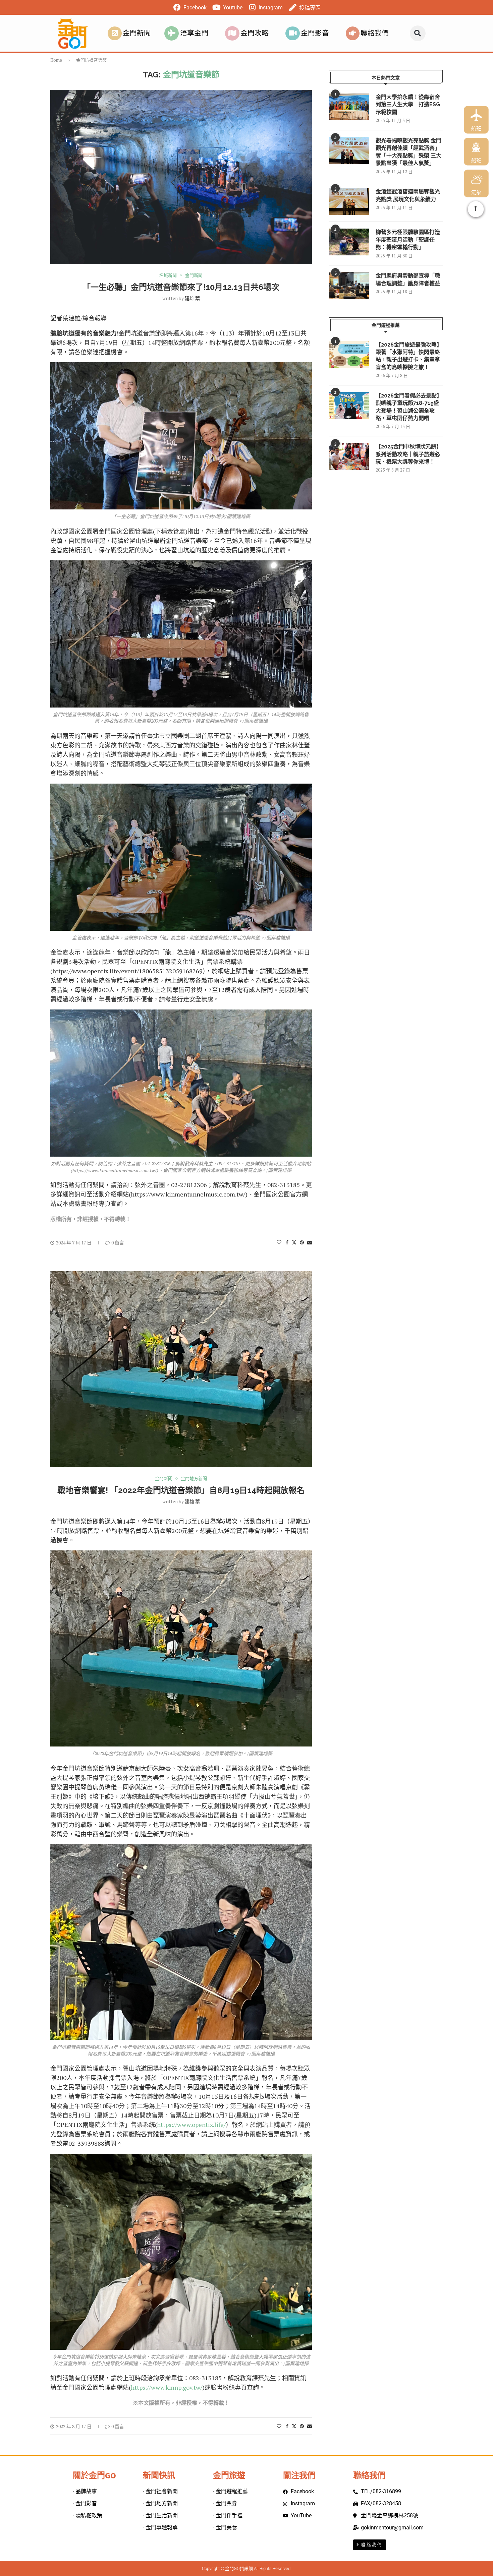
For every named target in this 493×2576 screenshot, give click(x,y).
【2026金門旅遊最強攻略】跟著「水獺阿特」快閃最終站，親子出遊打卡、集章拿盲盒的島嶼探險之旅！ (409, 356)
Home (56, 60)
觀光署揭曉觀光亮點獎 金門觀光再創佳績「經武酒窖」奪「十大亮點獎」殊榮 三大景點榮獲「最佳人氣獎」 (408, 152)
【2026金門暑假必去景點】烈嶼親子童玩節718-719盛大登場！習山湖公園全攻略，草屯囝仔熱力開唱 (409, 407)
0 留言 (118, 1243)
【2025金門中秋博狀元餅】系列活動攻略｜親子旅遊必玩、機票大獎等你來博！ (409, 454)
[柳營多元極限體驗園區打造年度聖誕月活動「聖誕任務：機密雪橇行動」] (349, 242)
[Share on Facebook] (287, 1242)
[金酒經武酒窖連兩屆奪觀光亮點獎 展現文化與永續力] (349, 201)
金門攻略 (255, 33)
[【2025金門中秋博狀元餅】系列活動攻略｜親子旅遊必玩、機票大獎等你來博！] (349, 456)
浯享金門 (194, 33)
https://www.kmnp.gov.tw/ (167, 2387)
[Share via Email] (310, 1242)
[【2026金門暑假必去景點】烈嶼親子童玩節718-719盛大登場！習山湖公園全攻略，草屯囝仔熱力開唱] (349, 406)
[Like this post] (279, 1242)
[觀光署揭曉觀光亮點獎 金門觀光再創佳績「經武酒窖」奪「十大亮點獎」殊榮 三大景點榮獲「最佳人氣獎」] (349, 150)
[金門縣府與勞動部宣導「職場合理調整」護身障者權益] (349, 286)
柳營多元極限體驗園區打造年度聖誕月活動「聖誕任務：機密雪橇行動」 (408, 240)
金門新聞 (137, 33)
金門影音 (315, 33)
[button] (418, 33)
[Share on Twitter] (294, 1242)
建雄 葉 (192, 298)
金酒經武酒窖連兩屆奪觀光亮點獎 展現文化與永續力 (408, 195)
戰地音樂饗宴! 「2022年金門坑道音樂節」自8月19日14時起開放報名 (181, 1490)
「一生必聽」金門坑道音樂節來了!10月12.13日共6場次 (181, 287)
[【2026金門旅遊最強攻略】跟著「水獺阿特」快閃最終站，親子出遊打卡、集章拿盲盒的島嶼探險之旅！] (349, 355)
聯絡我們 (375, 33)
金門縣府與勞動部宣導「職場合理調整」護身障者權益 (408, 279)
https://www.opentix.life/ (191, 2125)
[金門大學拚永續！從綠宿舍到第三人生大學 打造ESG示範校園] (349, 107)
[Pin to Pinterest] (302, 1242)
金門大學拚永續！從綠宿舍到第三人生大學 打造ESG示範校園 (408, 105)
